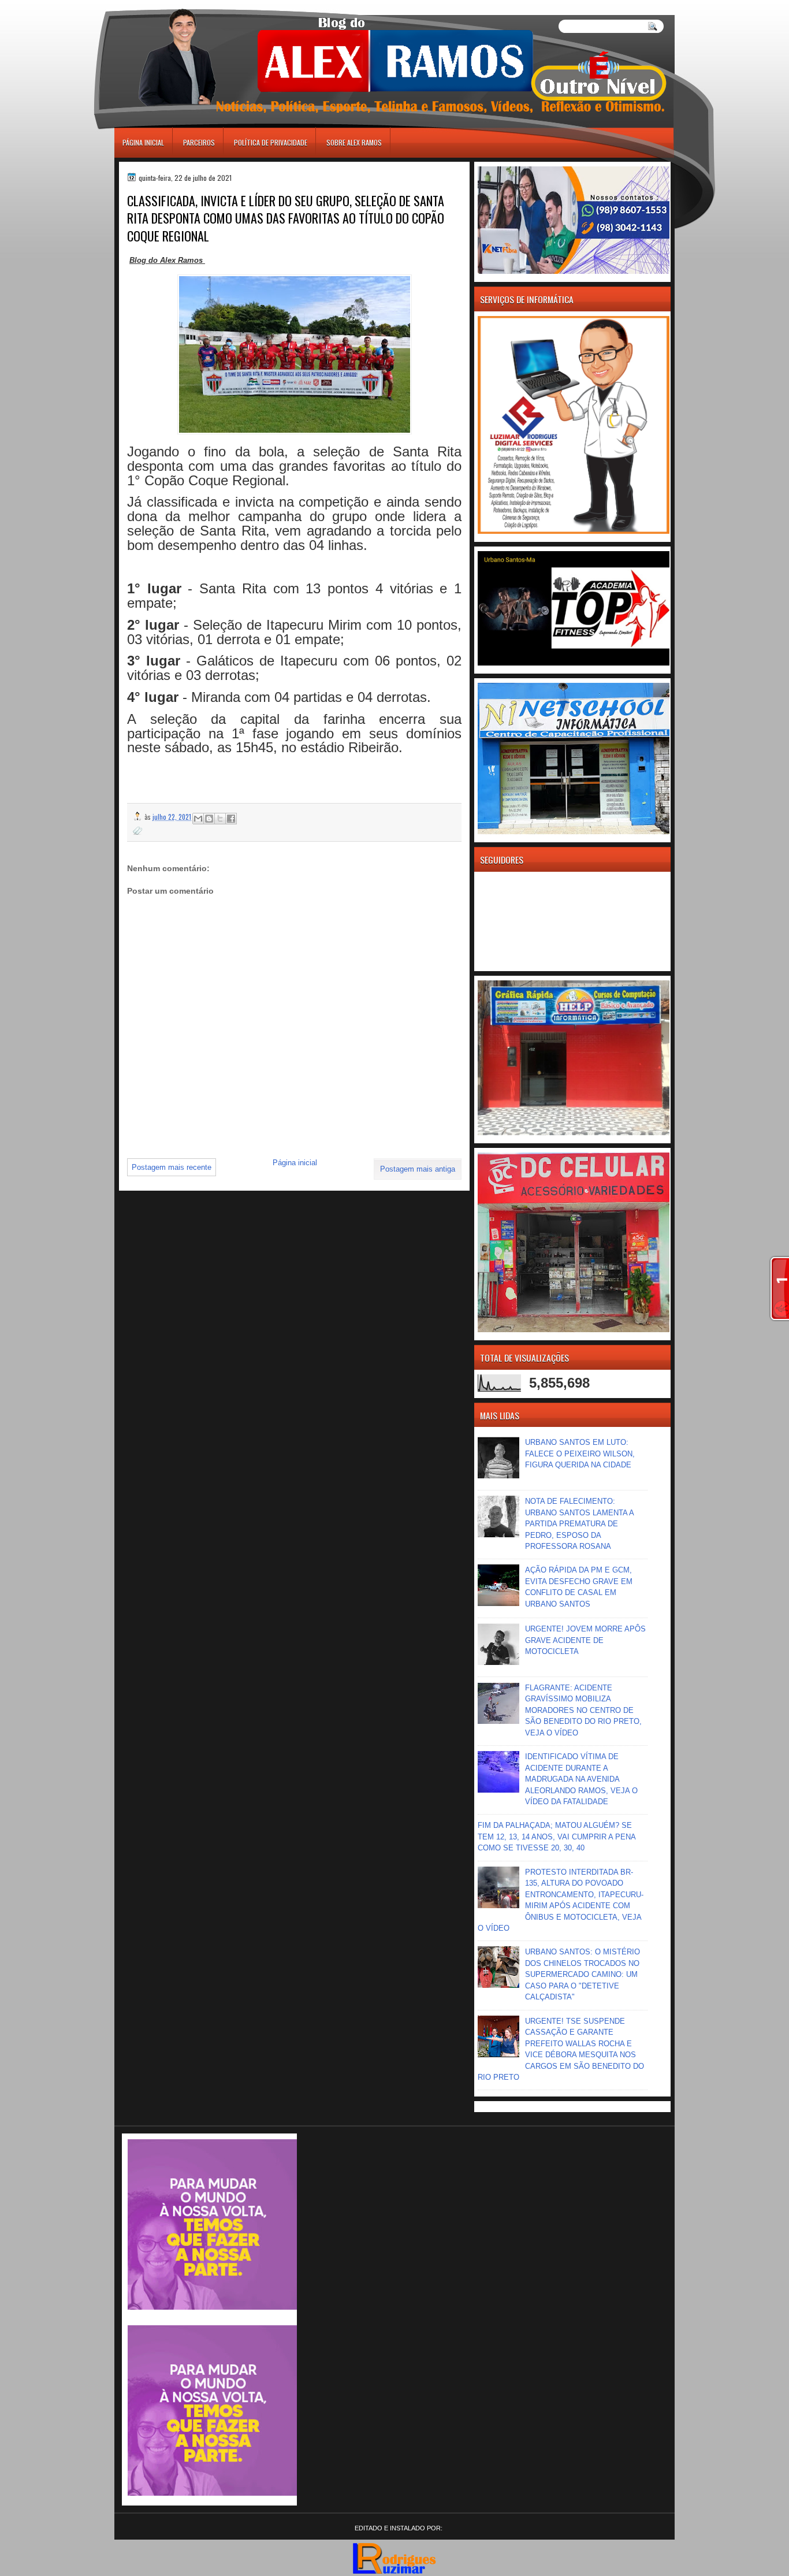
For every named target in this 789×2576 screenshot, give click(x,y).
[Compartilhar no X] (220, 819)
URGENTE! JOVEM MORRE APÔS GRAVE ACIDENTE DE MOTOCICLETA (585, 1640)
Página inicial (143, 142)
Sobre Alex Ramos (354, 142)
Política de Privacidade (271, 142)
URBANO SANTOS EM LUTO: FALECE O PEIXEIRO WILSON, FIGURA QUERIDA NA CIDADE (580, 1454)
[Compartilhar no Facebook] (231, 819)
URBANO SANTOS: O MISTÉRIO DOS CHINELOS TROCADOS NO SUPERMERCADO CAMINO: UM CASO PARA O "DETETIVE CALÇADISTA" (583, 1974)
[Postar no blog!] (209, 819)
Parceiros (199, 142)
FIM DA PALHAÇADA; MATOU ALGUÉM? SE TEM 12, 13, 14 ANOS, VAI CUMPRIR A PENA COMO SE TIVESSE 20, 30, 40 (557, 1837)
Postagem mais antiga (418, 1169)
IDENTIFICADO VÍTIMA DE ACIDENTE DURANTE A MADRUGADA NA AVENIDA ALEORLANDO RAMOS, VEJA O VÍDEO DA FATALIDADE (581, 1779)
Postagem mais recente (172, 1167)
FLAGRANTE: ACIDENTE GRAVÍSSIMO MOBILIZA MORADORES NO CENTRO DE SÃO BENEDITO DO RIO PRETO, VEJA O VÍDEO (583, 1710)
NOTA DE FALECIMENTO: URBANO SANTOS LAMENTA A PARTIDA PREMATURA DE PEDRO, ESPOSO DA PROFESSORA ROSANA (579, 1524)
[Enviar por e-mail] (198, 819)
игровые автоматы (167, 5)
